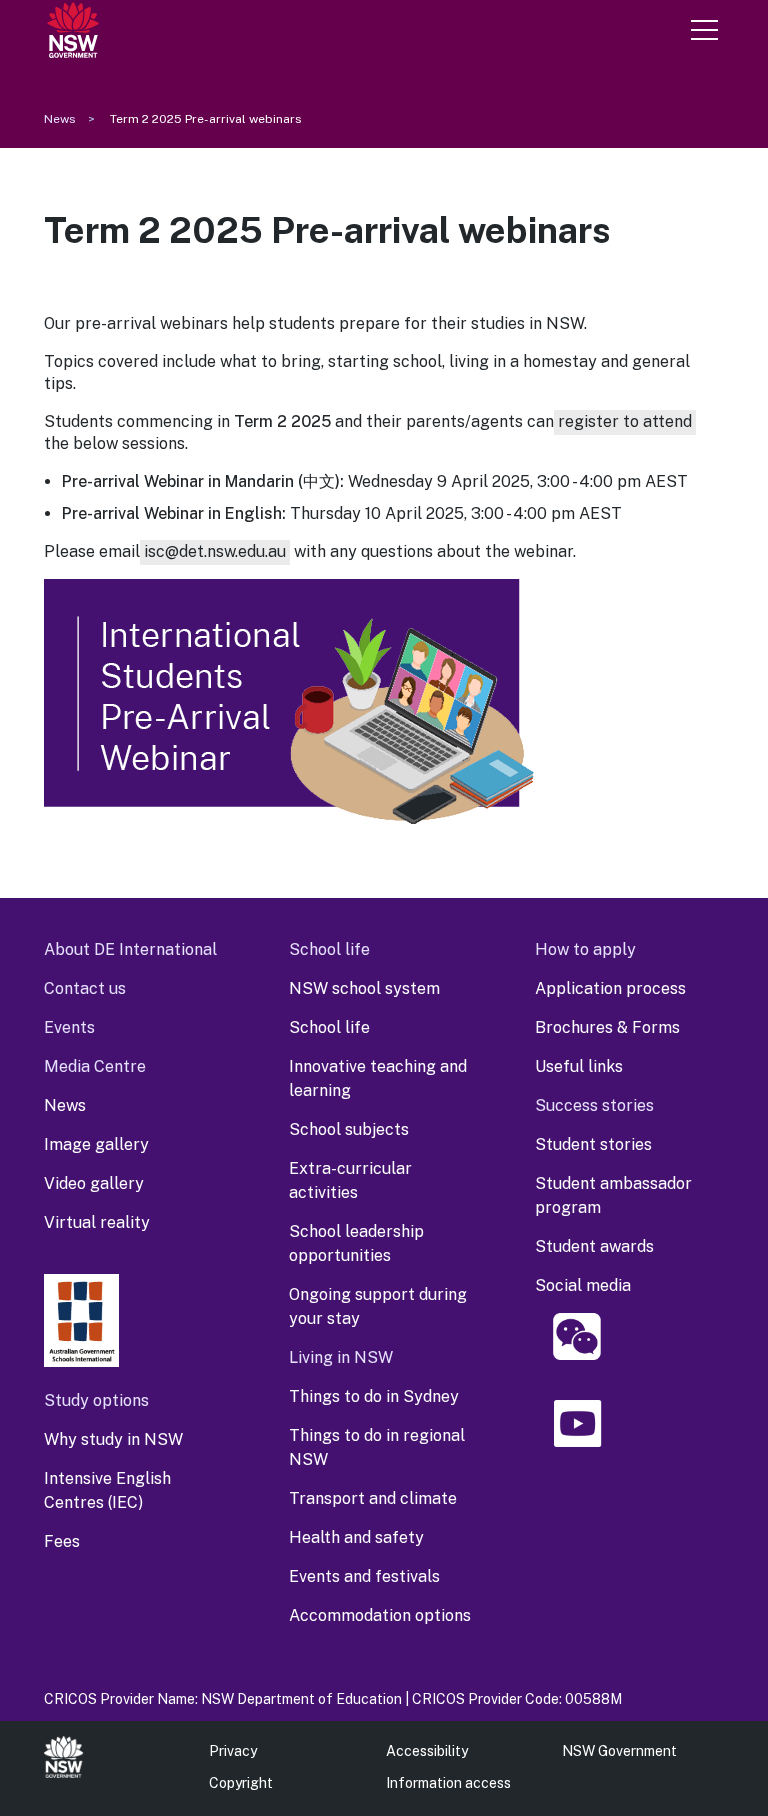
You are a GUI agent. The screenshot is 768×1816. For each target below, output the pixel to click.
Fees (62, 1541)
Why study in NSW (113, 1439)
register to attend (625, 421)
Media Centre (95, 1066)
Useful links (579, 1066)
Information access (448, 1783)
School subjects (349, 1129)
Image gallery (96, 1144)
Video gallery (94, 1183)
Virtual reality (97, 1222)
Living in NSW (341, 1357)
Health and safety (356, 1537)
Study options (96, 1400)
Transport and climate (373, 1498)
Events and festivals (364, 1576)
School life (329, 949)
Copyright (241, 1783)
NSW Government (619, 1751)
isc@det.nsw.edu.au (215, 551)
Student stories (593, 1144)
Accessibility (427, 1751)
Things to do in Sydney (374, 1396)
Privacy (233, 1751)
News (60, 119)
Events (69, 1027)
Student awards (594, 1246)
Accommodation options (380, 1615)
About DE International (130, 949)
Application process (610, 988)
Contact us (85, 988)
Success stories (594, 1105)
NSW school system (364, 988)
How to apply (585, 949)
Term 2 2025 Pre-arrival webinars (206, 119)
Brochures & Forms (607, 1027)
